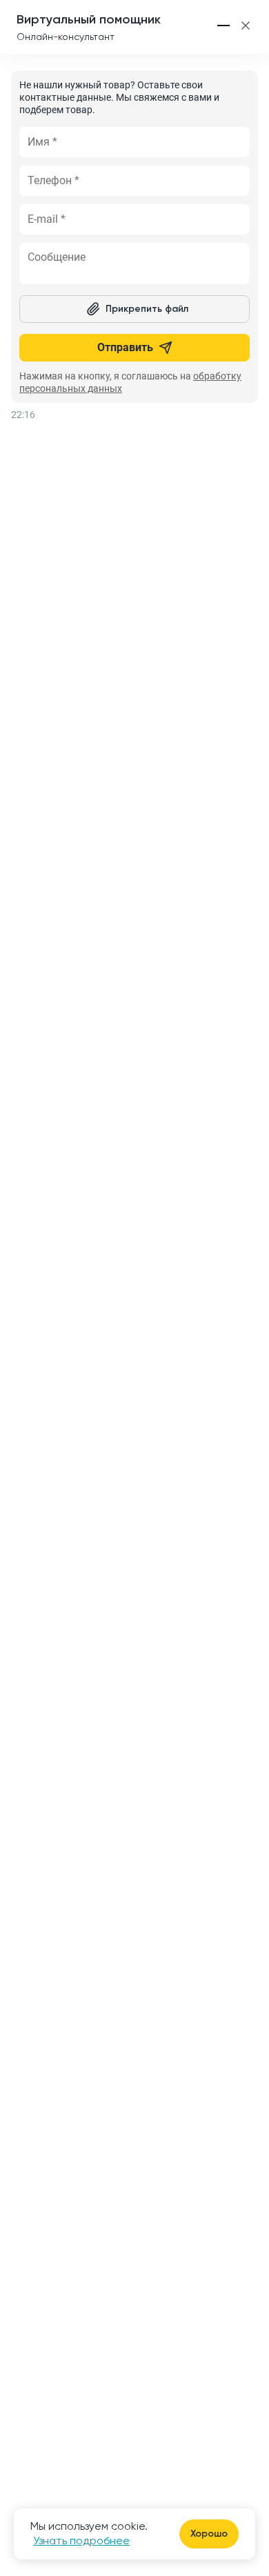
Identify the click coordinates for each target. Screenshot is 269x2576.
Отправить (125, 347)
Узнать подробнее (81, 2540)
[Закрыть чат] (246, 26)
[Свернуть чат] (224, 26)
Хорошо (209, 2534)
